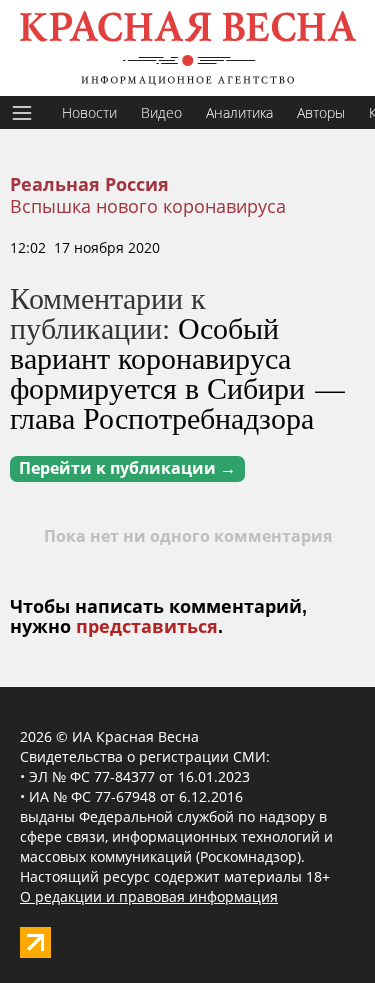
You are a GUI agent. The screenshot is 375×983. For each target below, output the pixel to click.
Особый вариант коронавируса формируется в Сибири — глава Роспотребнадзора (177, 372)
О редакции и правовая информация (149, 896)
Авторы (321, 112)
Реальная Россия (89, 185)
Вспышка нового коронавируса (148, 206)
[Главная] (187, 48)
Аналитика (239, 112)
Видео (161, 112)
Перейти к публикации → (127, 468)
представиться (147, 627)
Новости (89, 112)
